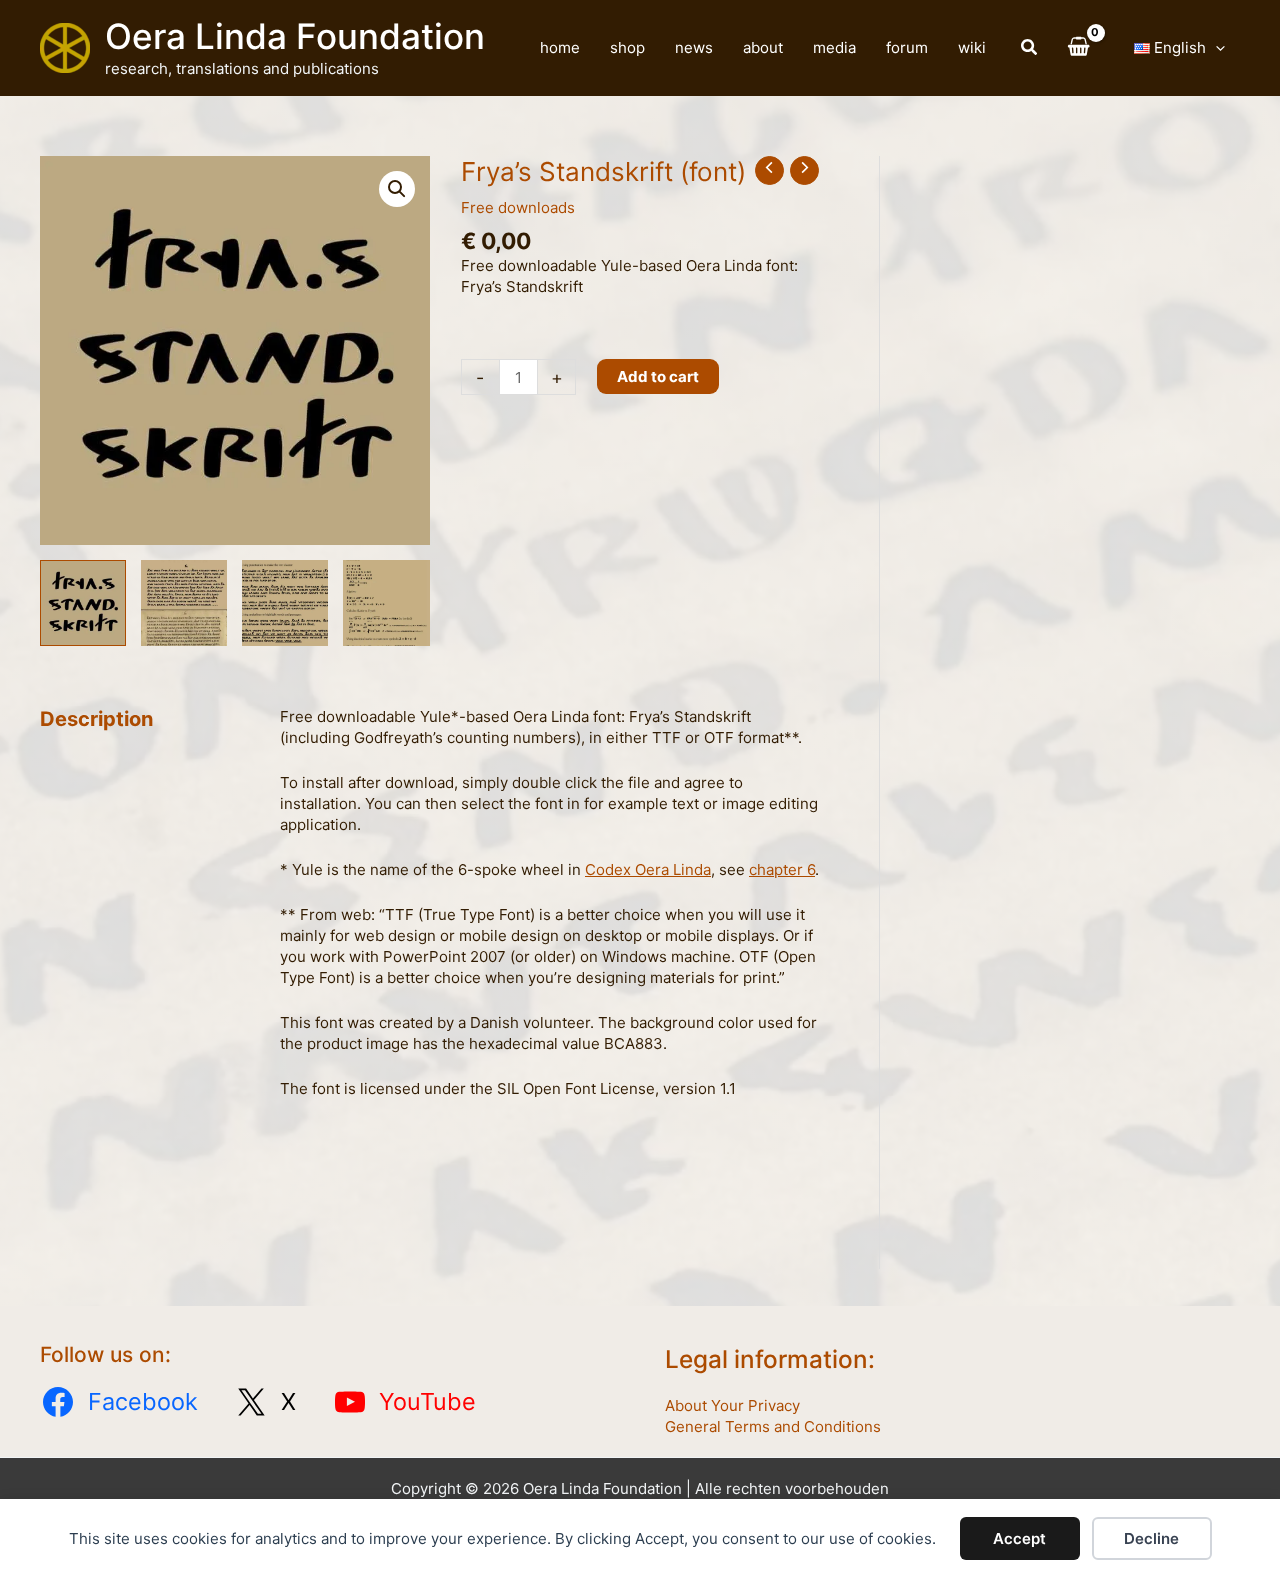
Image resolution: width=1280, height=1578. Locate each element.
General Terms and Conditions (773, 1426)
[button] (1030, 49)
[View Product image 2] (184, 603)
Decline (1151, 1538)
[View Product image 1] (83, 603)
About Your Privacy (732, 1405)
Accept (1019, 1538)
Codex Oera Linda (648, 869)
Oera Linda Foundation (295, 36)
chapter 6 (782, 869)
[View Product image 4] (386, 603)
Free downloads (518, 207)
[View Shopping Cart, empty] (1078, 48)
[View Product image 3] (285, 603)
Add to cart (658, 376)
